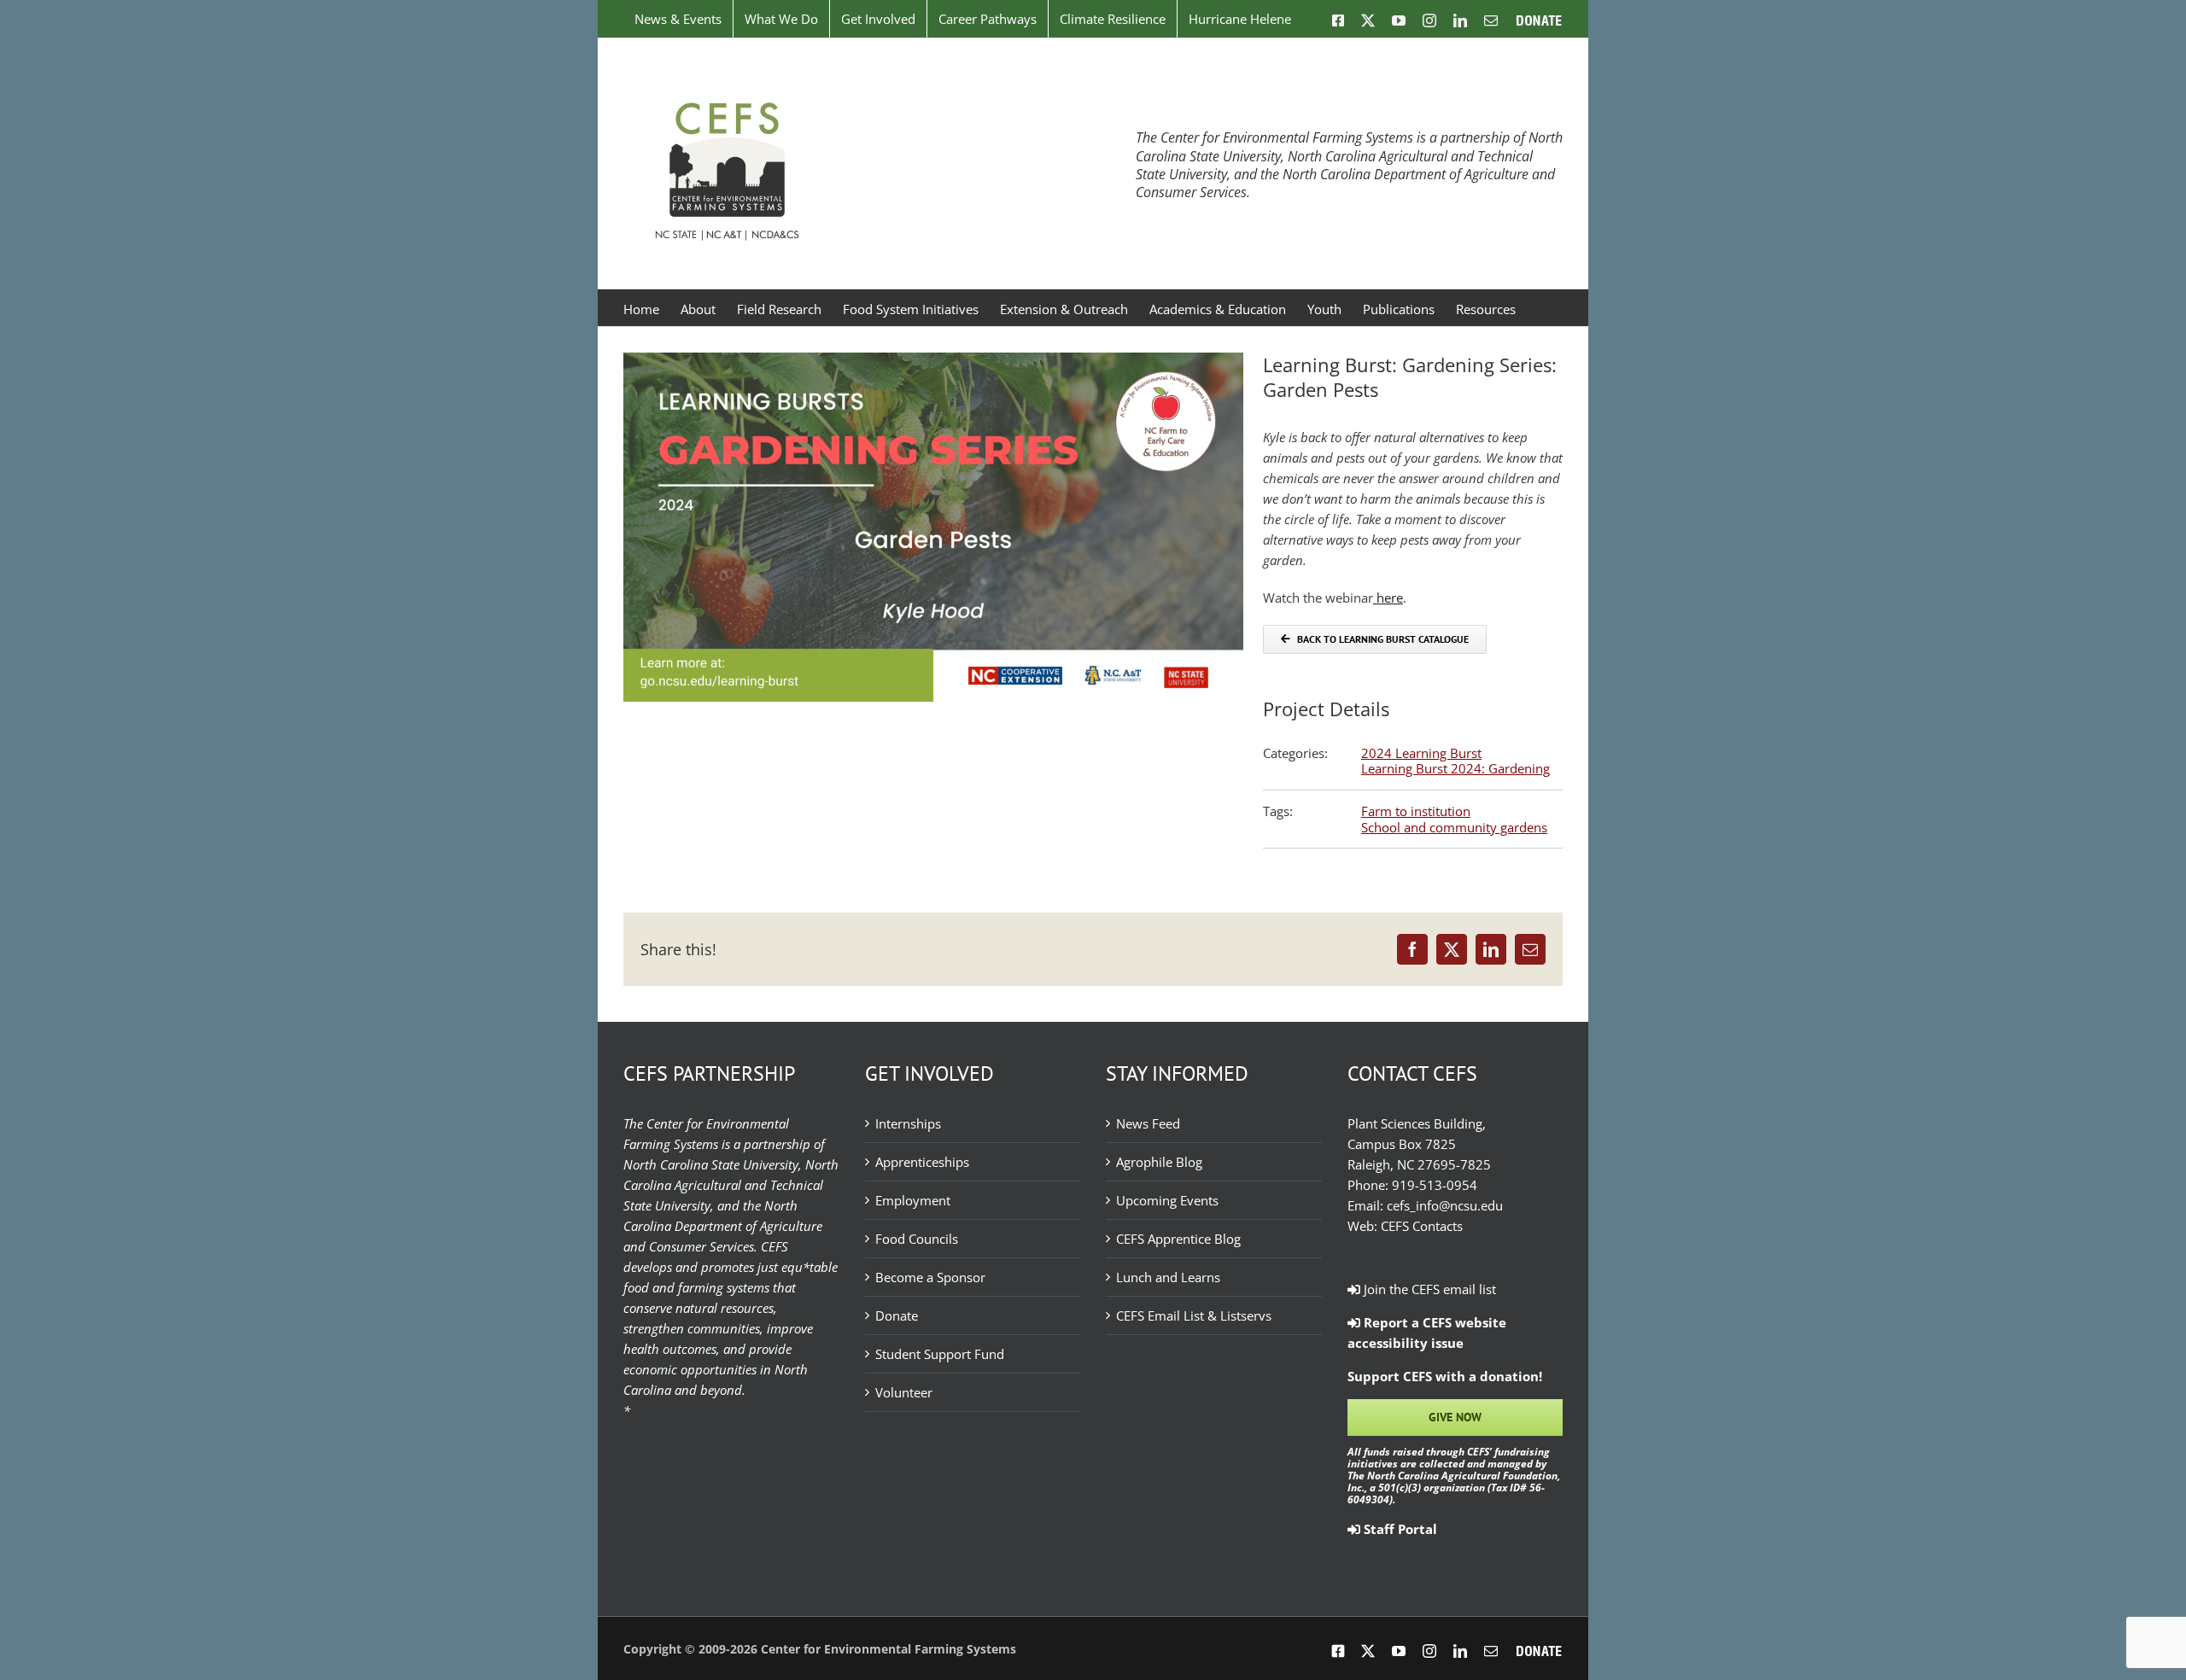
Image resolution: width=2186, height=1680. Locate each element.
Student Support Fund (940, 1354)
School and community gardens (1454, 827)
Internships (908, 1123)
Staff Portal (1399, 1529)
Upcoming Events (1167, 1200)
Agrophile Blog (1159, 1162)
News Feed (1148, 1123)
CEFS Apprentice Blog (1178, 1239)
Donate (897, 1315)
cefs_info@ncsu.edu (1445, 1205)
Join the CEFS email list (1428, 1289)
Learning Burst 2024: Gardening (1455, 768)
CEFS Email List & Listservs (1194, 1315)
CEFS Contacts (1422, 1226)
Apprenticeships (922, 1162)
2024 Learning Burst (1421, 753)
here (1388, 598)
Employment (913, 1200)
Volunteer (904, 1392)
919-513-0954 (1435, 1185)
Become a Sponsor (930, 1277)
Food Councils (917, 1239)
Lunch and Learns (1168, 1277)
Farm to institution (1416, 811)
